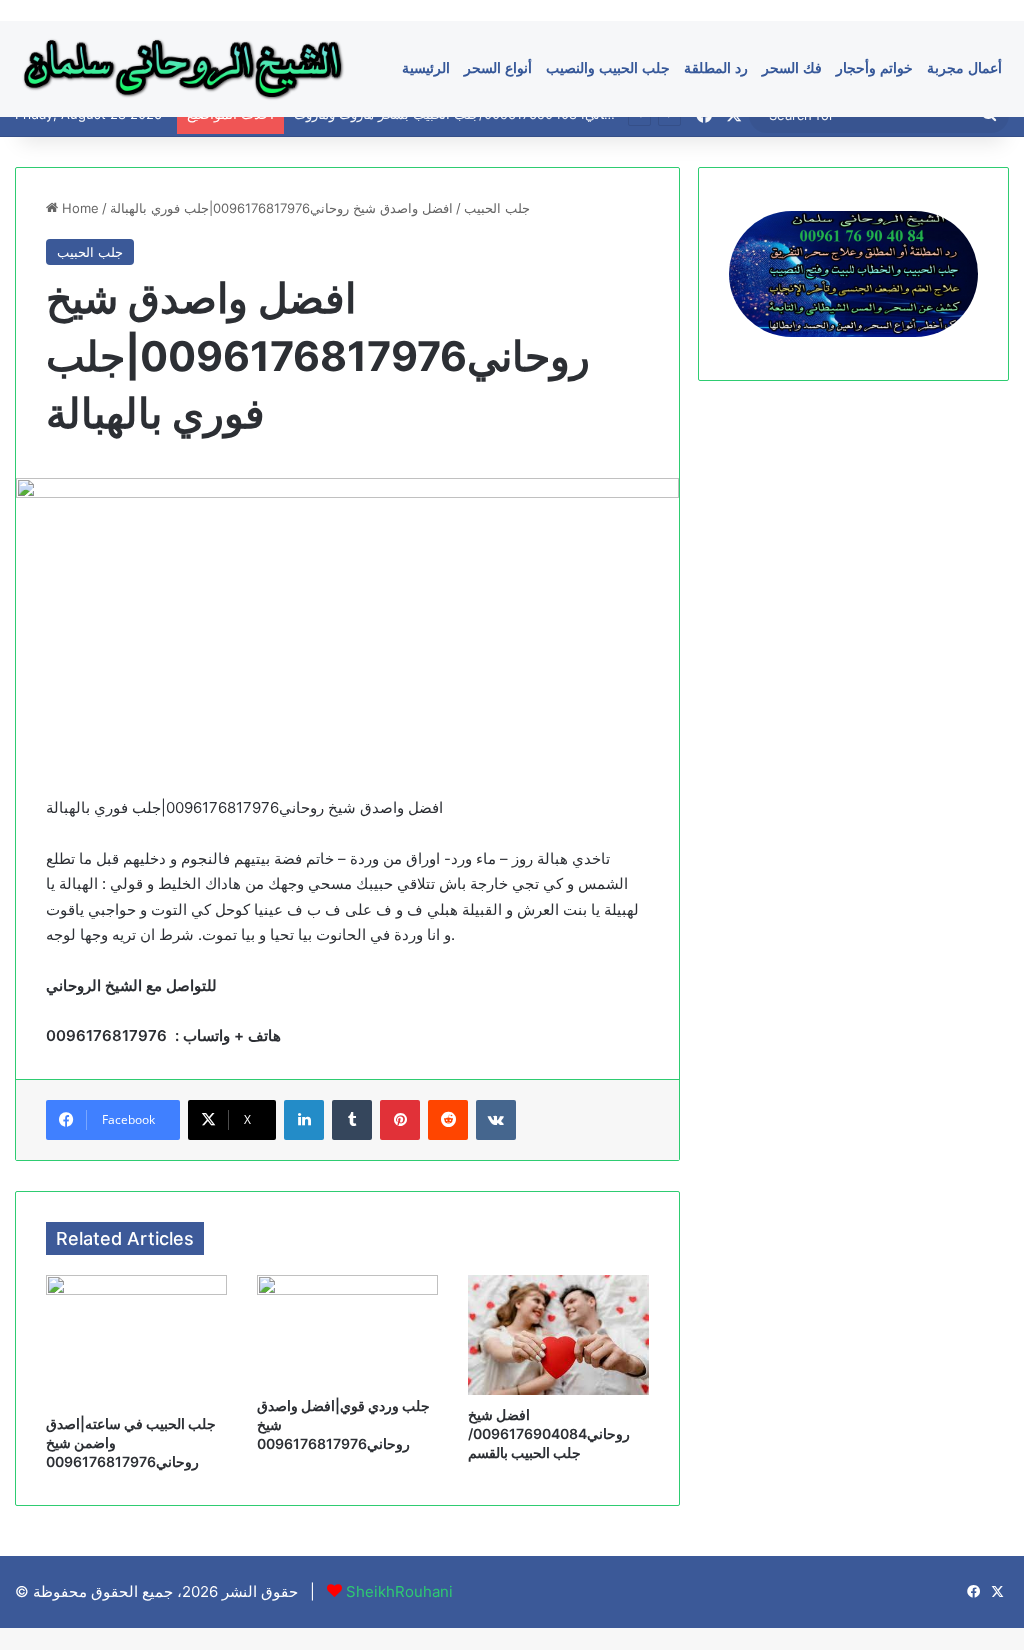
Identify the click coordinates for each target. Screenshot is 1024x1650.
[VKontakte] (496, 1120)
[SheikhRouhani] (183, 68)
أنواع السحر (498, 68)
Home (78, 208)
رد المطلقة (716, 68)
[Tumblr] (352, 1120)
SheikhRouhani (399, 1591)
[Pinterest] (400, 1120)
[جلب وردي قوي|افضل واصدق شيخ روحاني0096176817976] (347, 1330)
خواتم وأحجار (874, 68)
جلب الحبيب (497, 208)
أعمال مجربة (964, 68)
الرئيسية (426, 68)
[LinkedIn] (304, 1120)
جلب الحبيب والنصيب (608, 68)
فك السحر (792, 68)
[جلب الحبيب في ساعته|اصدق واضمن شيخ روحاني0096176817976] (136, 1339)
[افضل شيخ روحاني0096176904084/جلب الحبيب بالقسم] (558, 1335)
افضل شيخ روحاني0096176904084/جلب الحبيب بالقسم (549, 1433)
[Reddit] (448, 1120)
